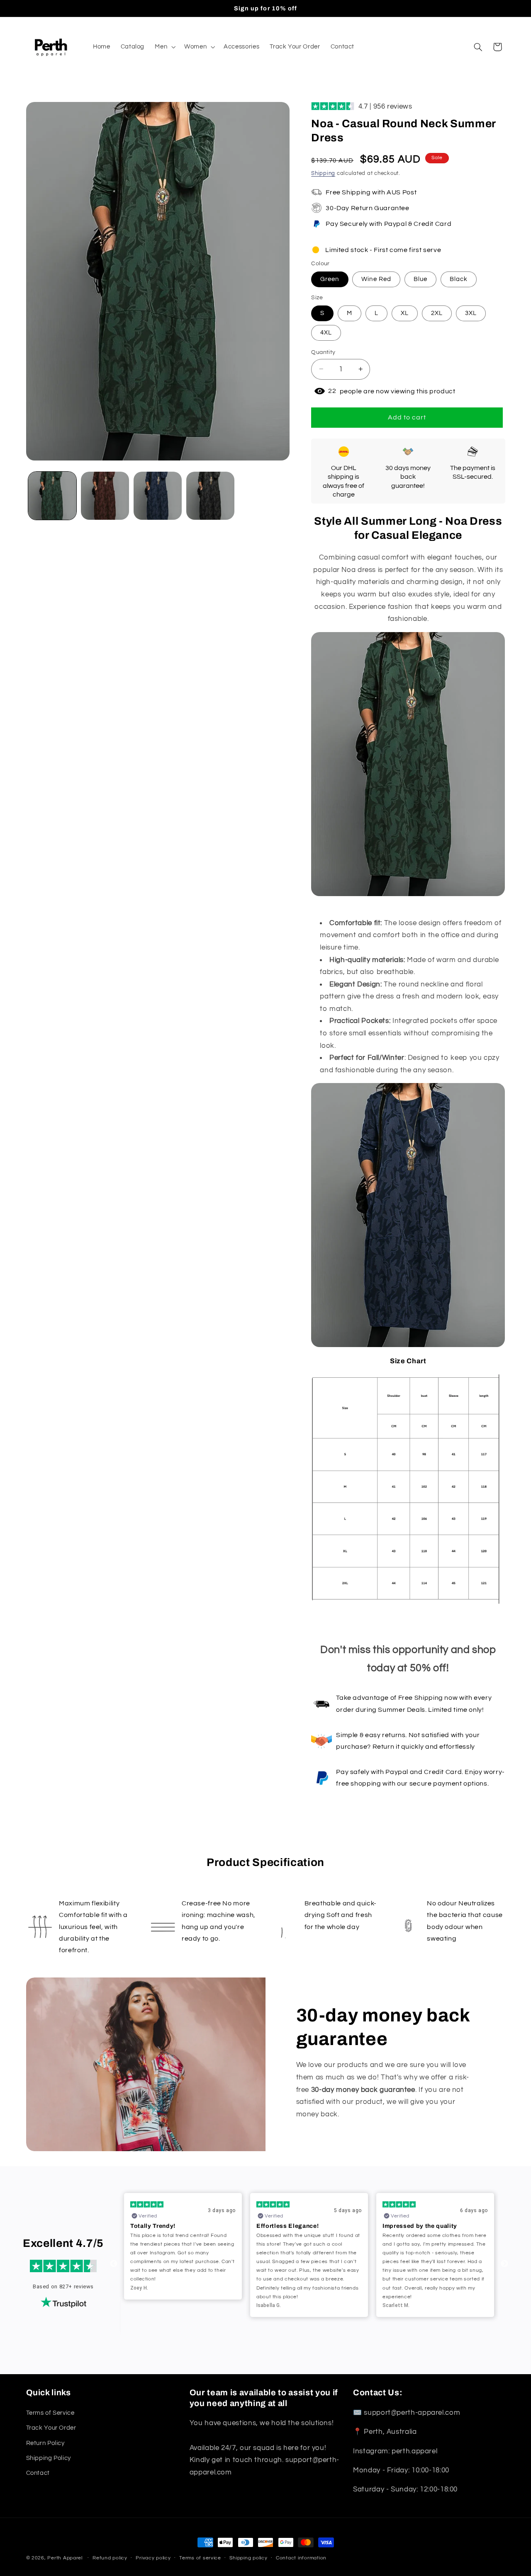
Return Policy (45, 2443)
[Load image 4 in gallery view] (211, 496)
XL (405, 313)
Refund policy (110, 2558)
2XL (437, 313)
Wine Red (376, 279)
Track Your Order (51, 2428)
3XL (471, 313)
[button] (164, 47)
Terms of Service (50, 2412)
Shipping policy (248, 2558)
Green (330, 279)
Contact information (301, 2558)
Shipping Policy (49, 2458)
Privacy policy (153, 2558)
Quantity (323, 352)
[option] (183, 2255)
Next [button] (504, 2264)
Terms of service (200, 2558)
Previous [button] (114, 2264)
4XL (326, 332)
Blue (420, 279)
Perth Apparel (65, 2558)
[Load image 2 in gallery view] (105, 496)
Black (459, 279)
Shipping (323, 173)
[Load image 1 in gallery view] (52, 496)
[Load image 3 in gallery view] (158, 496)
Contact (38, 2473)
